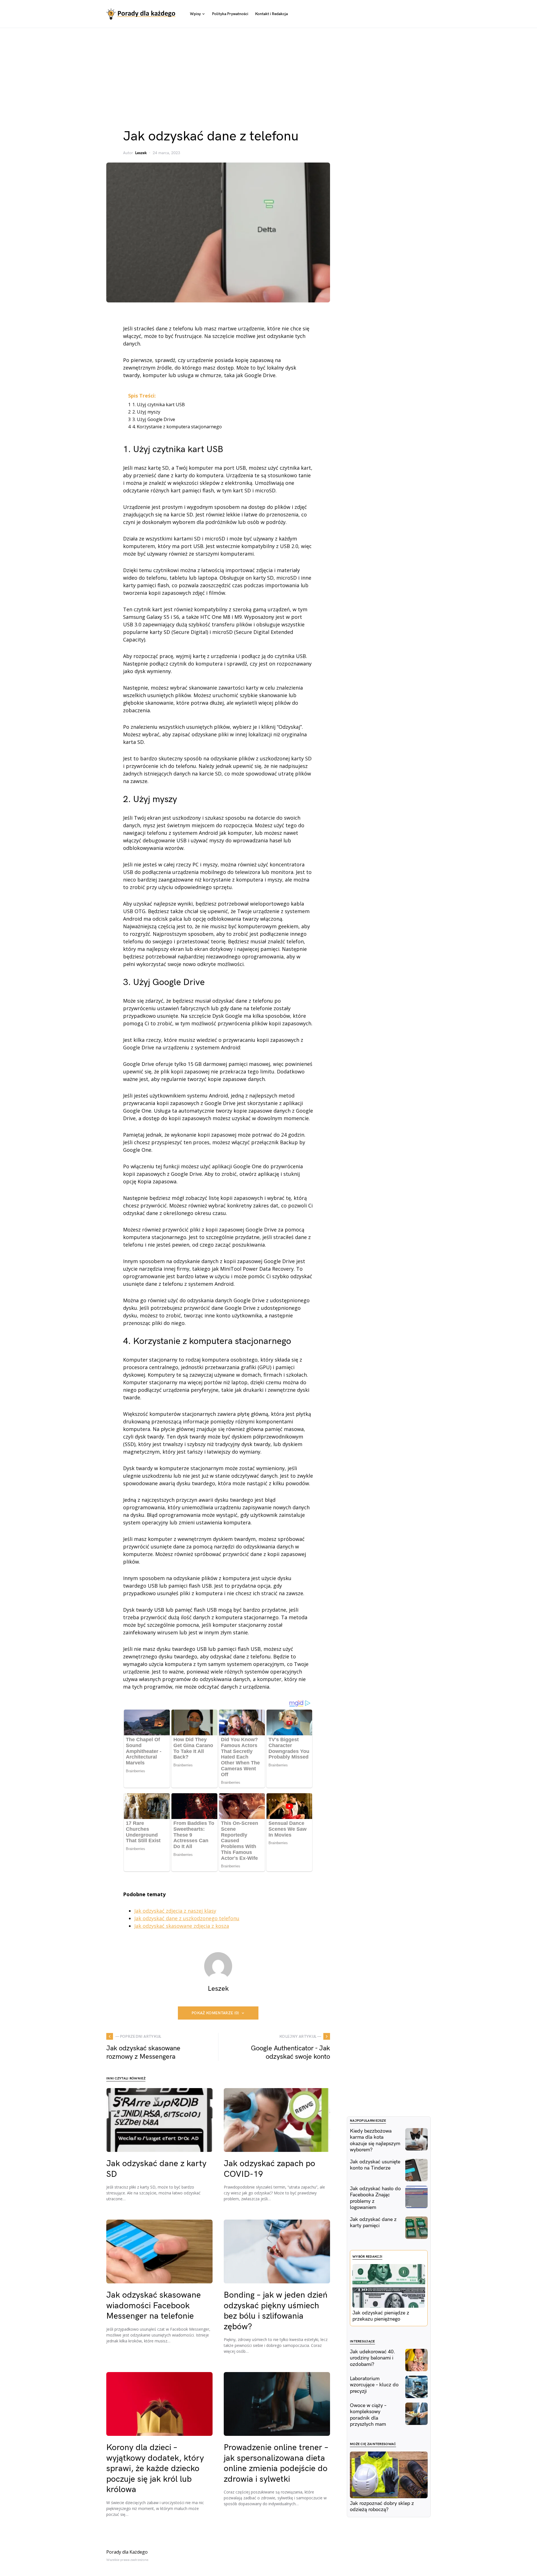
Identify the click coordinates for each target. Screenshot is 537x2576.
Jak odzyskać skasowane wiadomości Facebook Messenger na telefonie (154, 2306)
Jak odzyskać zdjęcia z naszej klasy (175, 1911)
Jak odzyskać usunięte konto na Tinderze (375, 2165)
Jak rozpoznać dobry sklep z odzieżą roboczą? (382, 2507)
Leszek (141, 153)
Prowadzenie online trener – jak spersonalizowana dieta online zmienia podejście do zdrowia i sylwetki (276, 2463)
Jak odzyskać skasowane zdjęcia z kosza (182, 1926)
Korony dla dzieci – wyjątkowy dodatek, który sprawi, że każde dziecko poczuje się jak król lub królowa (155, 2469)
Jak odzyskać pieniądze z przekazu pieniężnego (381, 2316)
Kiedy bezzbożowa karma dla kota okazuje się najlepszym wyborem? (375, 2141)
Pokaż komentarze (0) (215, 2013)
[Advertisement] (268, 70)
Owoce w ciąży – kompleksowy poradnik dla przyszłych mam (368, 2415)
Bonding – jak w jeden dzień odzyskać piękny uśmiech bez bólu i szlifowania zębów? (276, 2311)
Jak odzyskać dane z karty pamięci (373, 2223)
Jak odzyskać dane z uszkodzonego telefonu (187, 1918)
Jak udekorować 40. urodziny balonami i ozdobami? (373, 2358)
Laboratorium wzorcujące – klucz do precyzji (374, 2385)
